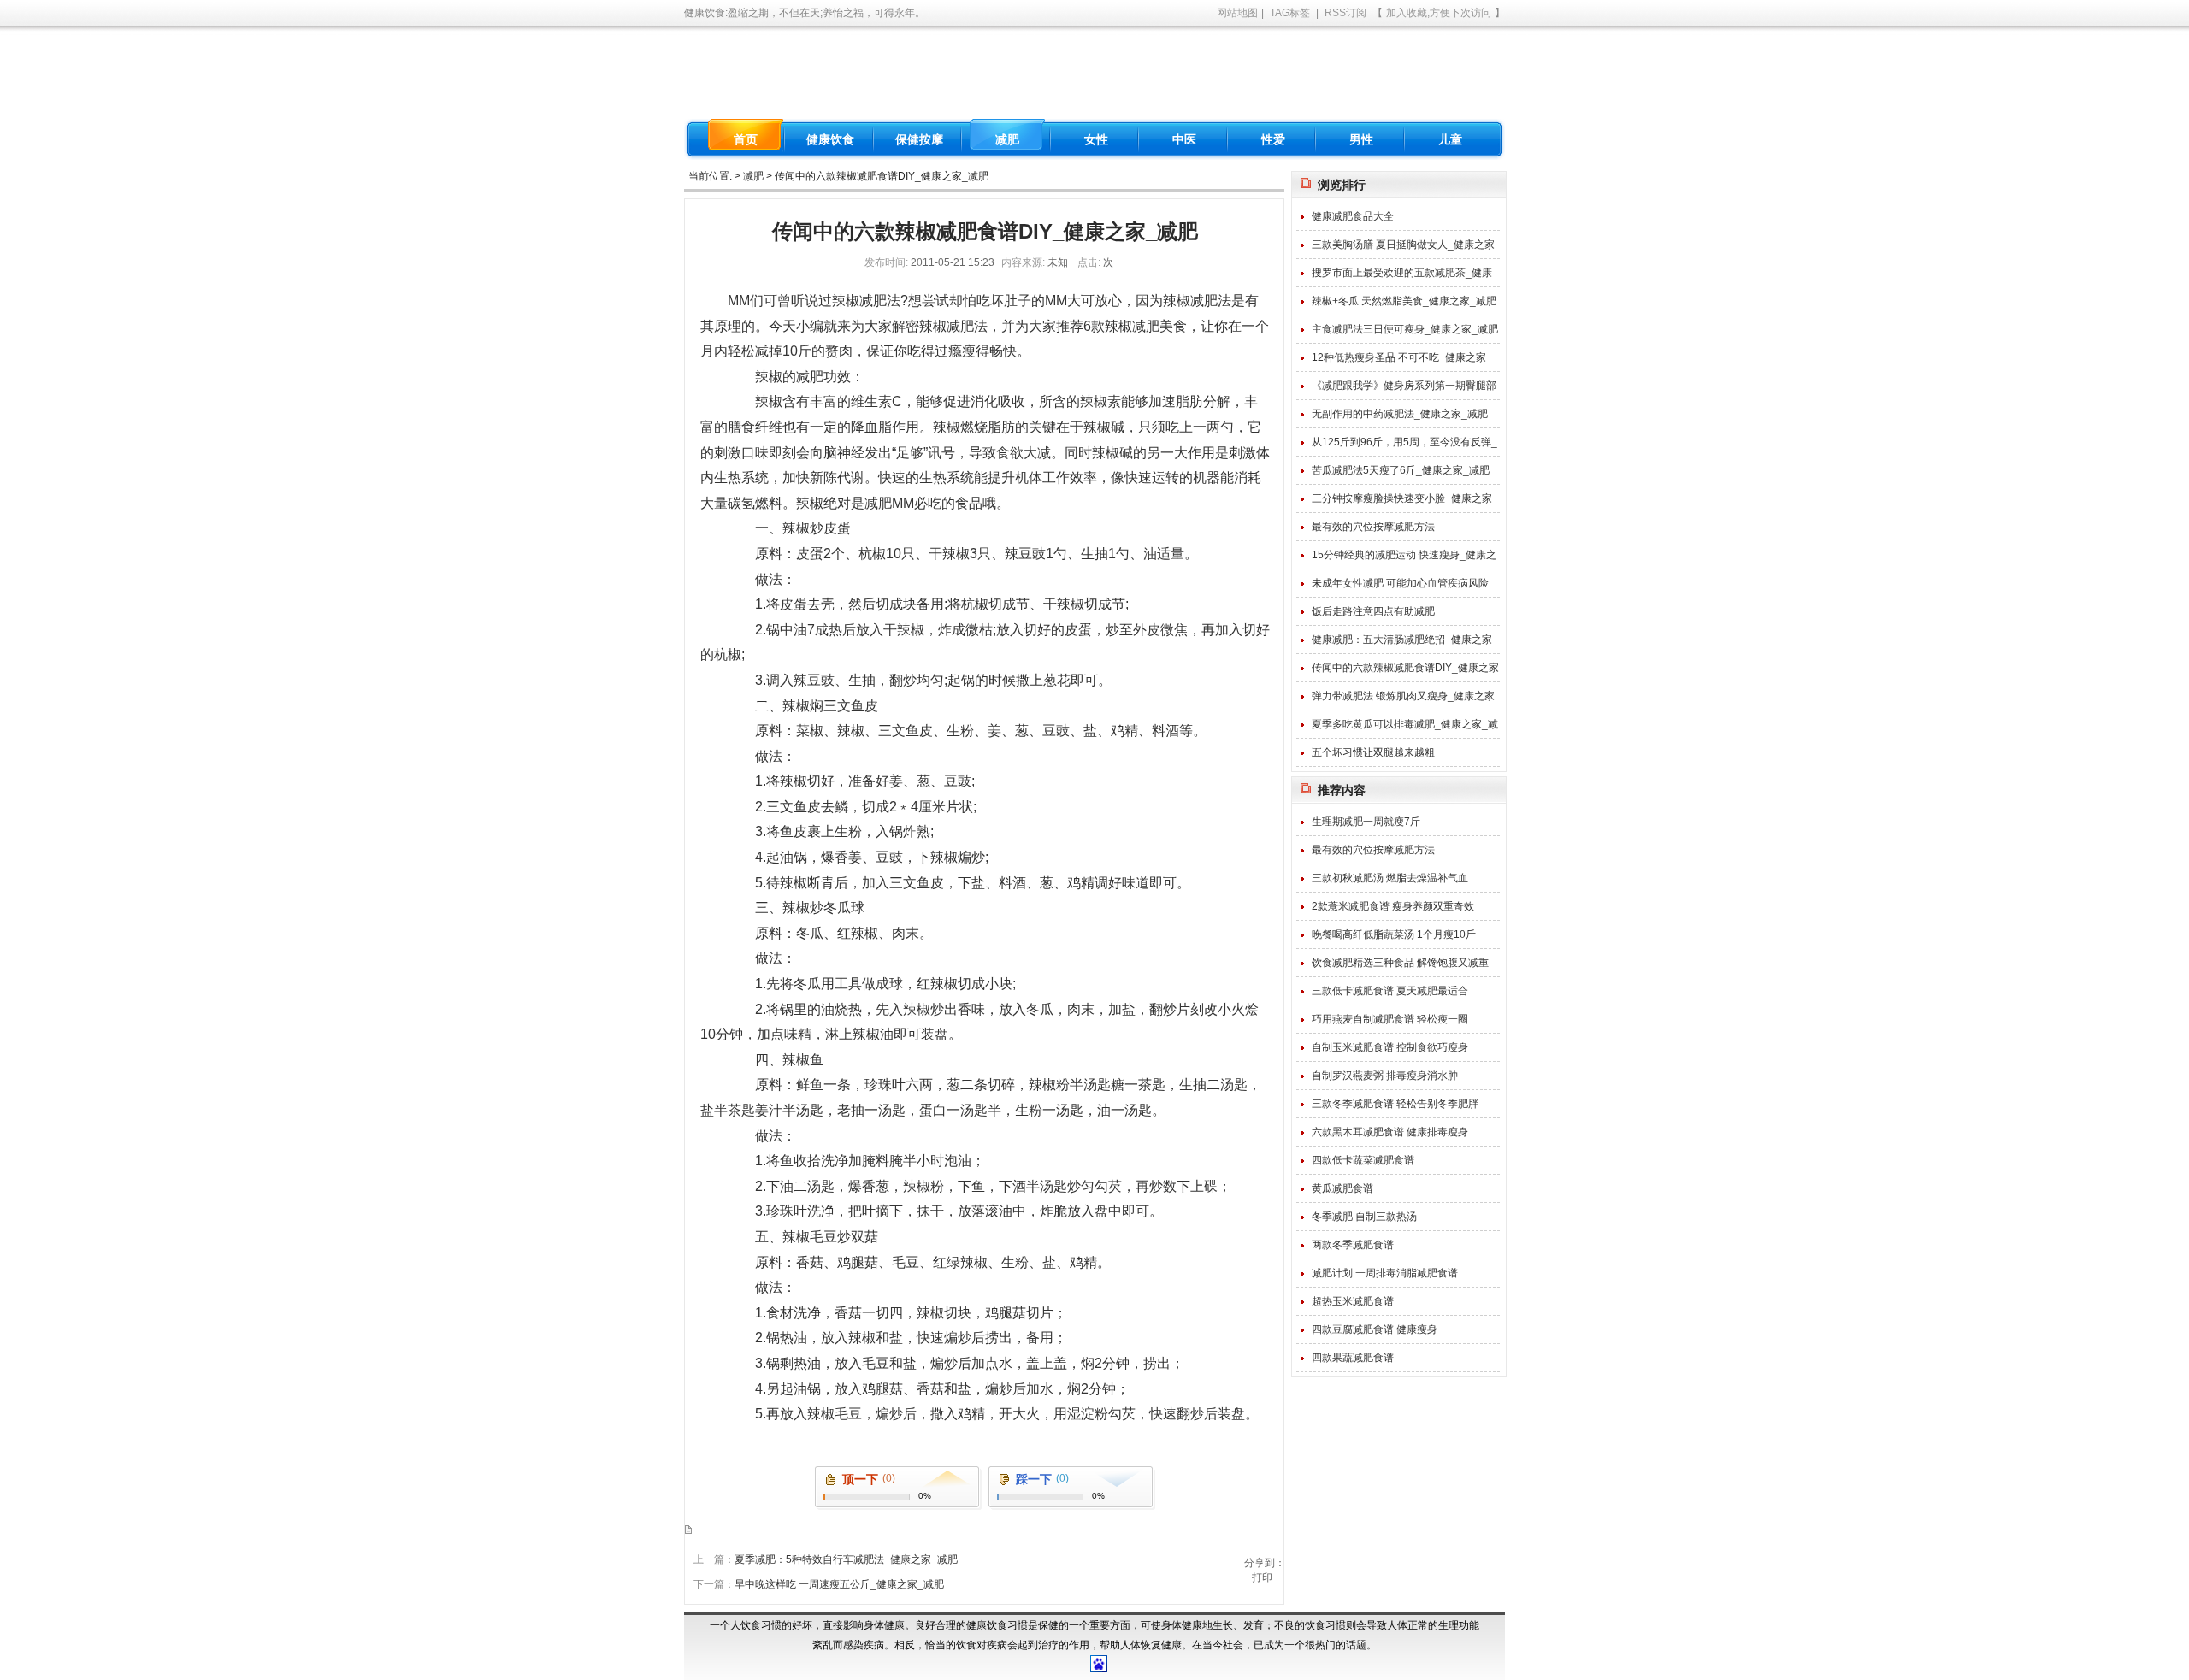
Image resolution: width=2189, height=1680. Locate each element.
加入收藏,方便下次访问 (1439, 13)
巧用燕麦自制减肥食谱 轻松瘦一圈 (1390, 1019)
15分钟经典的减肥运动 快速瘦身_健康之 (1404, 555)
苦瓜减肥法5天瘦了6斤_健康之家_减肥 (1401, 470)
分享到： (1265, 1563)
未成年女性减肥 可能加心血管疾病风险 (1400, 583)
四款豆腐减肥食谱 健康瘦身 (1375, 1329)
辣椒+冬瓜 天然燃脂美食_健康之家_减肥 (1404, 301)
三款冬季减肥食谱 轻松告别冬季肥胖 (1395, 1104)
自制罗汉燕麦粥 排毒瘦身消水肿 (1385, 1076)
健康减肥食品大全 (1353, 216)
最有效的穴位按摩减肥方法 (1373, 527)
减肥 (753, 176)
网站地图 (1237, 13)
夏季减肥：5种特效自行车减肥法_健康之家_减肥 (846, 1559)
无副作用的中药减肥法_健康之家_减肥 (1400, 414)
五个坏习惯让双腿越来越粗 (1373, 752)
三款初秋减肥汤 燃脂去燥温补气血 (1390, 878)
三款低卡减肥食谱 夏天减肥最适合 (1390, 991)
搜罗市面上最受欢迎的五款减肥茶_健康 (1402, 273)
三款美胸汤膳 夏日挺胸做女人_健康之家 (1403, 245)
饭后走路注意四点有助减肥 (1373, 611)
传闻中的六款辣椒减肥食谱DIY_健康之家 (1405, 668)
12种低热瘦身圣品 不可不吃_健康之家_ (1402, 357)
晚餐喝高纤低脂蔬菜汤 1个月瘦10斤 (1394, 934)
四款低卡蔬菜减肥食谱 (1363, 1160)
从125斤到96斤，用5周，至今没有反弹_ (1404, 442)
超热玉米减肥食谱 (1353, 1301)
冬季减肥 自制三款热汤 (1364, 1217)
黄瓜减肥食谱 (1342, 1188)
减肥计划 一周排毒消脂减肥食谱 (1385, 1273)
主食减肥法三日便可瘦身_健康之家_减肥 (1405, 329)
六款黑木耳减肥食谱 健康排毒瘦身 (1390, 1132)
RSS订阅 (1345, 13)
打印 (1262, 1577)
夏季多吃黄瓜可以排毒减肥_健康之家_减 (1405, 724)
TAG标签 (1290, 13)
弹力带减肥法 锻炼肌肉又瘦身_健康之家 (1403, 696)
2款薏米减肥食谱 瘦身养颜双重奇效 (1393, 906)
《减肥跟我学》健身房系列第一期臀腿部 (1404, 386)
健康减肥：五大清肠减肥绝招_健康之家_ (1405, 640)
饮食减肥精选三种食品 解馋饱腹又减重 (1400, 963)
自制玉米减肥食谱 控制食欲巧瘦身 (1390, 1047)
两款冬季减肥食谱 (1353, 1245)
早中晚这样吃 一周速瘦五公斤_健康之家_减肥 (839, 1584)
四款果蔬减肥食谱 (1353, 1358)
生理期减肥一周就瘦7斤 (1366, 822)
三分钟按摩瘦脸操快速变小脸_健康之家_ (1405, 498)
